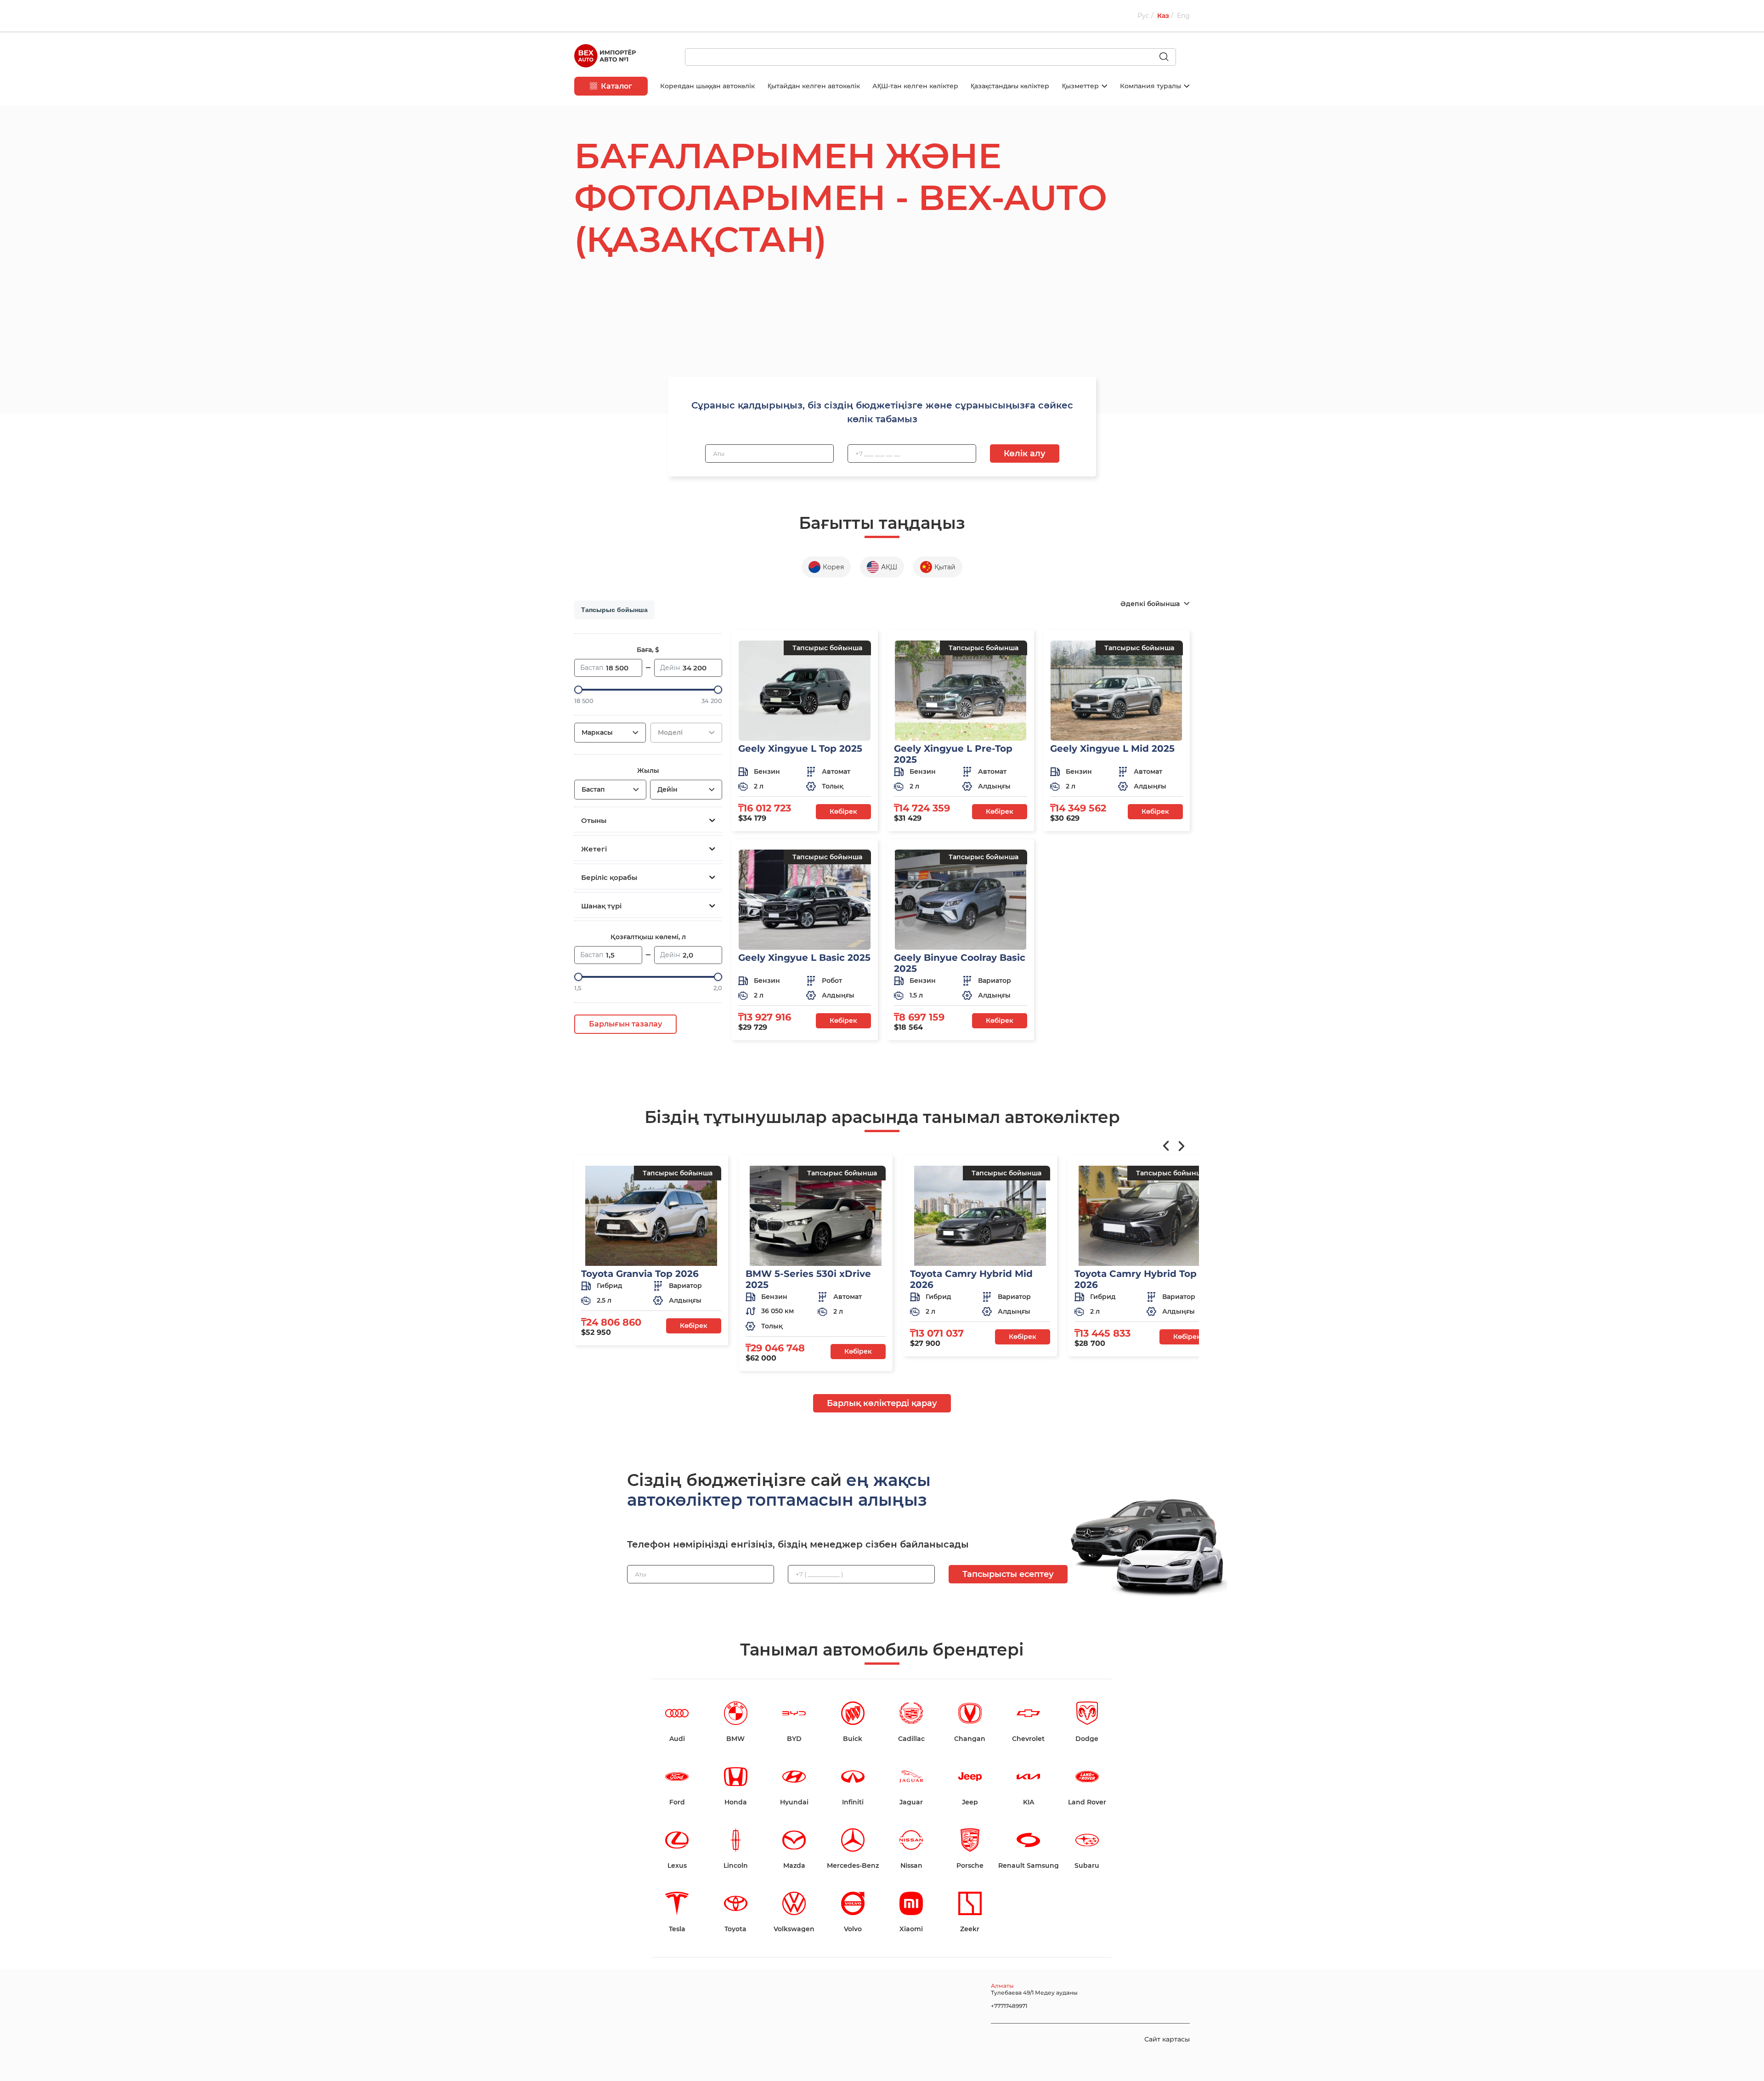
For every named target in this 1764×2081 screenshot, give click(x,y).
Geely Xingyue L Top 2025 (800, 748)
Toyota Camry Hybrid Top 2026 (1136, 1279)
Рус (1144, 16)
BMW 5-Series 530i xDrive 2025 (808, 1279)
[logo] (605, 57)
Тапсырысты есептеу (1008, 1574)
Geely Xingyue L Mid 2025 (1112, 748)
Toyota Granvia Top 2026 (640, 1274)
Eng (1183, 16)
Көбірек (843, 811)
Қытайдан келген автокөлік (814, 86)
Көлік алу (1025, 454)
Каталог (616, 86)
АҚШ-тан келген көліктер (915, 86)
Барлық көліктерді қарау (882, 1403)
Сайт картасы (1167, 2039)
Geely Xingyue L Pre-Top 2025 (953, 754)
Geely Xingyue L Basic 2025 (804, 958)
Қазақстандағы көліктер (1010, 86)
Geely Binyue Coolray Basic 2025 (960, 963)
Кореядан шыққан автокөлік (707, 86)
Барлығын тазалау (625, 1024)
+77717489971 (1009, 2006)
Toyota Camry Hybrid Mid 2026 (971, 1279)
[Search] (1168, 57)
